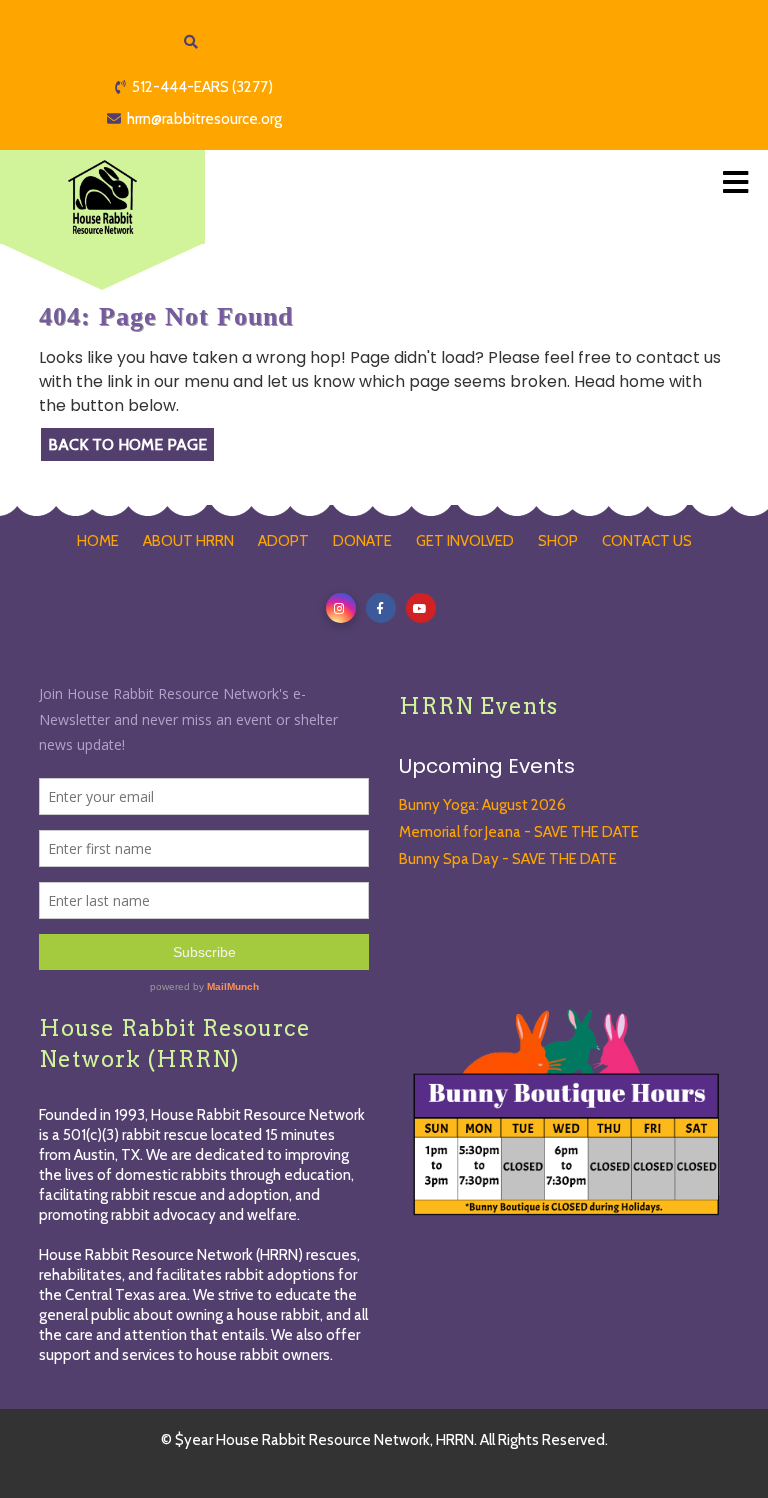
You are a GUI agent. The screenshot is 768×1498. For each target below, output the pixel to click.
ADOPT (283, 541)
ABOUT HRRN (188, 541)
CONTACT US (647, 541)
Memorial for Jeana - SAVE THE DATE (519, 832)
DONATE (362, 541)
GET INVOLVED (465, 541)
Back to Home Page (127, 444)
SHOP (558, 541)
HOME (98, 541)
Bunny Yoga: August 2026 (482, 805)
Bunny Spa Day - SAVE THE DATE (508, 859)
